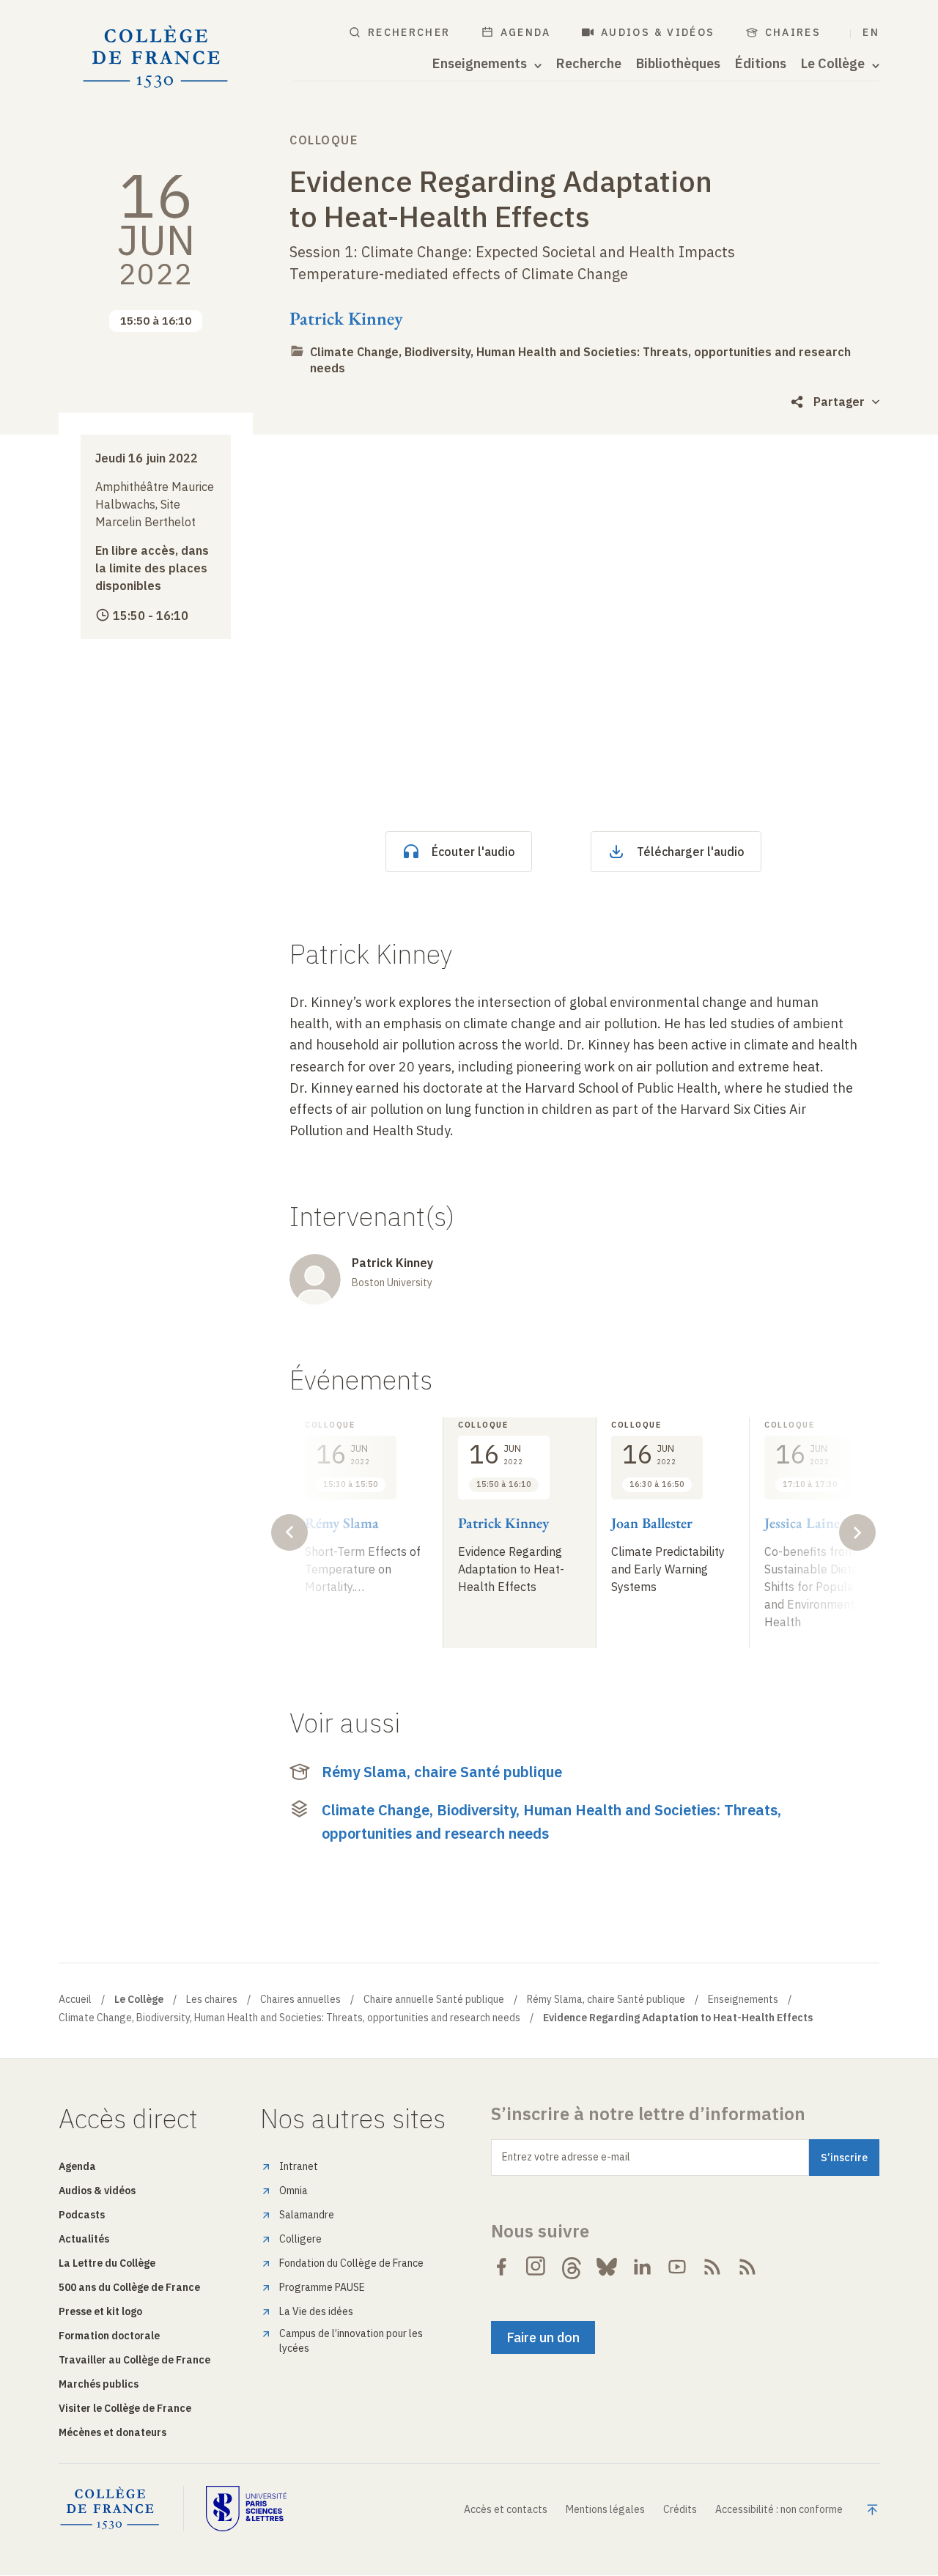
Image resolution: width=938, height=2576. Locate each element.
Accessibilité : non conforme (779, 2509)
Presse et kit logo (100, 2311)
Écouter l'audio (473, 852)
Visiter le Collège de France (125, 2408)
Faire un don (543, 2337)
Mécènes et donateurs (112, 2432)
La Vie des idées (316, 2311)
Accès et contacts (506, 2509)
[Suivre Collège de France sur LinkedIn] (642, 2267)
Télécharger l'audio (691, 852)
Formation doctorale (109, 2336)
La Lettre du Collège (107, 2263)
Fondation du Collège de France (351, 2263)
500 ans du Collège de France (129, 2287)
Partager (839, 402)
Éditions (761, 64)
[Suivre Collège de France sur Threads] (572, 2267)
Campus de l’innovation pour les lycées (351, 2341)
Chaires (793, 32)
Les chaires (212, 1999)
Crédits (680, 2509)
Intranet (299, 2166)
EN (871, 32)
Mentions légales (605, 2509)
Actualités (84, 2239)
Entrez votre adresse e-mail (566, 2157)
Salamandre (307, 2215)
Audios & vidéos (658, 32)
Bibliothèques (678, 64)
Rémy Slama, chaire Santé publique (442, 1772)
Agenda (526, 32)
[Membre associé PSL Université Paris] (246, 2509)
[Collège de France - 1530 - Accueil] (156, 57)
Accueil (75, 1999)
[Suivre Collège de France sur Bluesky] (607, 2267)
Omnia (293, 2191)
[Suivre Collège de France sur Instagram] (536, 2267)
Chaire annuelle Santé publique (434, 1999)
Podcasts (82, 2215)
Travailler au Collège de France (134, 2360)
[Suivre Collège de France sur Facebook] (501, 2267)
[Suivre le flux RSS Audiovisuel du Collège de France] (747, 2267)
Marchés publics (99, 2384)
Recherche (589, 64)
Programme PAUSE (322, 2287)
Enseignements (743, 1999)
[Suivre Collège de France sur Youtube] (677, 2267)
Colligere (300, 2239)
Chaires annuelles (300, 1999)
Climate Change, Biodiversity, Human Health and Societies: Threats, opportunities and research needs (551, 1822)
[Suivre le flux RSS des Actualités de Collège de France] (712, 2267)
